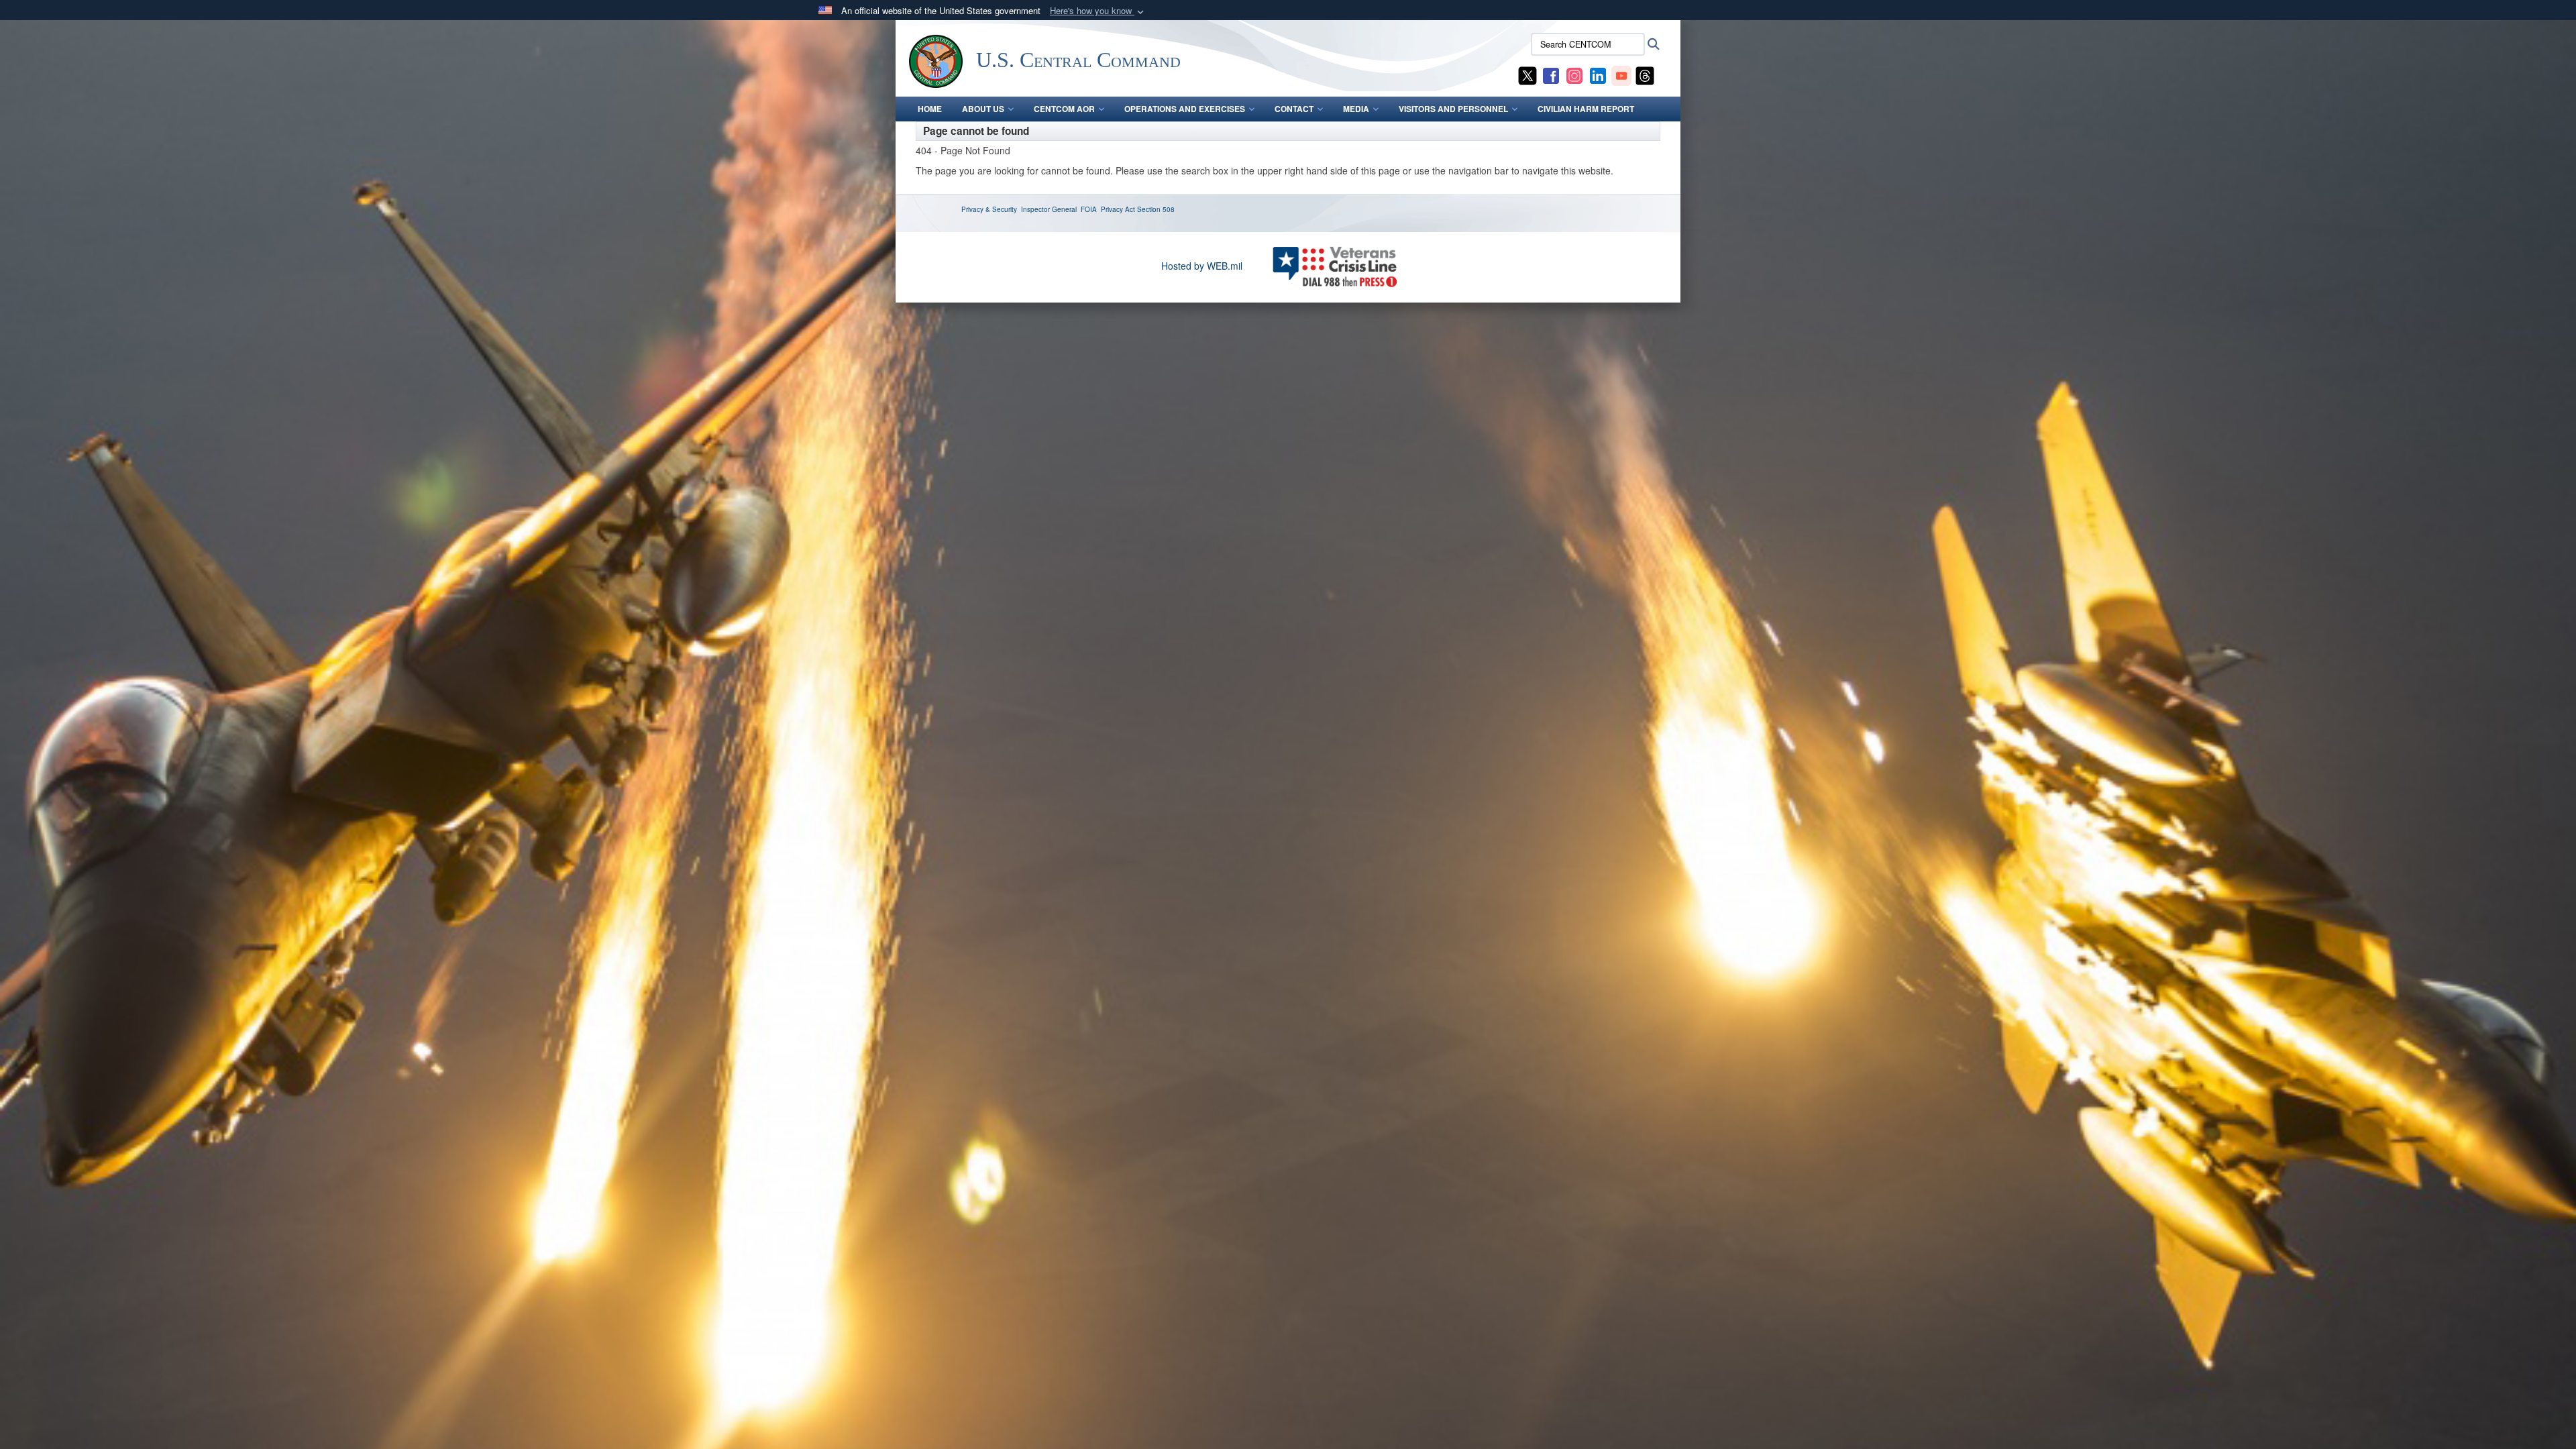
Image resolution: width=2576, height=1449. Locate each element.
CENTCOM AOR (1064, 109)
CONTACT (1294, 109)
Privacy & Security (989, 209)
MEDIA (1356, 109)
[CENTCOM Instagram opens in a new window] (1574, 74)
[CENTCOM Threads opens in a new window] (1645, 74)
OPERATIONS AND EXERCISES (1185, 109)
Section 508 (1156, 209)
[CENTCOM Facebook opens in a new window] (1551, 74)
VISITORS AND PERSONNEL (1453, 109)
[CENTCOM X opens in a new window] (1527, 74)
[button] (1098, 11)
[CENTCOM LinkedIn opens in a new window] (1598, 74)
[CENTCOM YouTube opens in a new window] (1621, 74)
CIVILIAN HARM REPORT (1586, 109)
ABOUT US (983, 109)
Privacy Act (1118, 209)
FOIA (1089, 209)
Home (930, 109)
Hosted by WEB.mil (1202, 266)
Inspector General (1049, 209)
